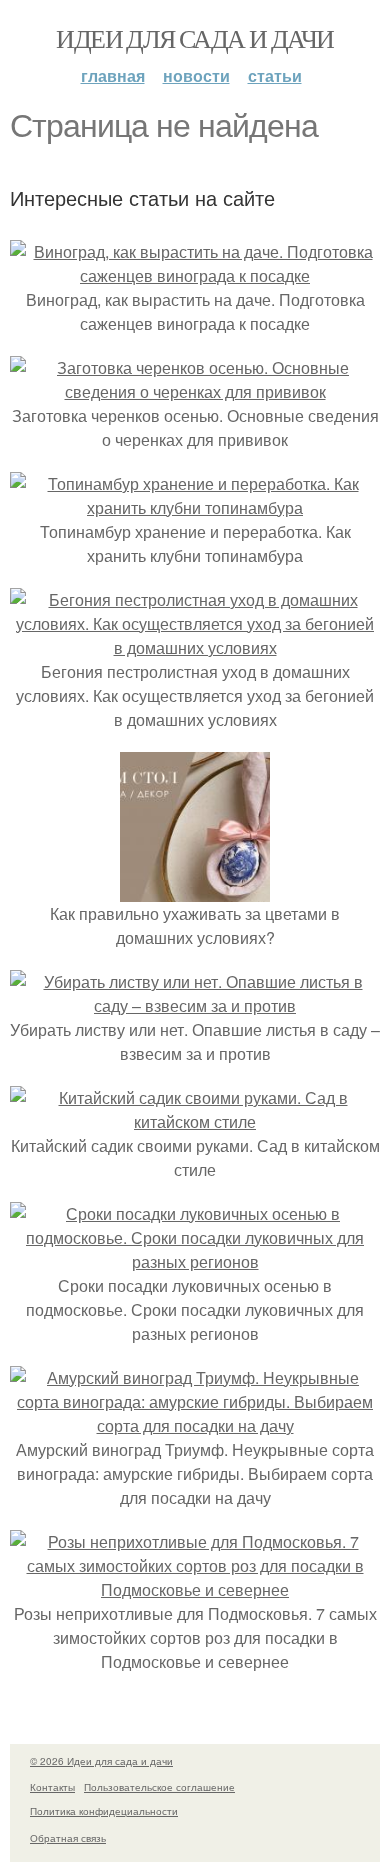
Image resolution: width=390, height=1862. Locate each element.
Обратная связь (68, 1838)
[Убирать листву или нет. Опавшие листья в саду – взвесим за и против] (195, 1005)
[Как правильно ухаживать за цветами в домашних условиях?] (195, 889)
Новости (196, 75)
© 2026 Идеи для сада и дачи (101, 1761)
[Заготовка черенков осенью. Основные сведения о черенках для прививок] (195, 391)
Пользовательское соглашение (159, 1787)
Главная (113, 75)
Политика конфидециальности (104, 1811)
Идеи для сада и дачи (194, 38)
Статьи (275, 75)
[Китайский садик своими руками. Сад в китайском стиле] (195, 1121)
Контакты (52, 1787)
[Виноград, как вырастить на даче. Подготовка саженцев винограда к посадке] (195, 275)
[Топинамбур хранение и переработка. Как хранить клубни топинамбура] (195, 507)
